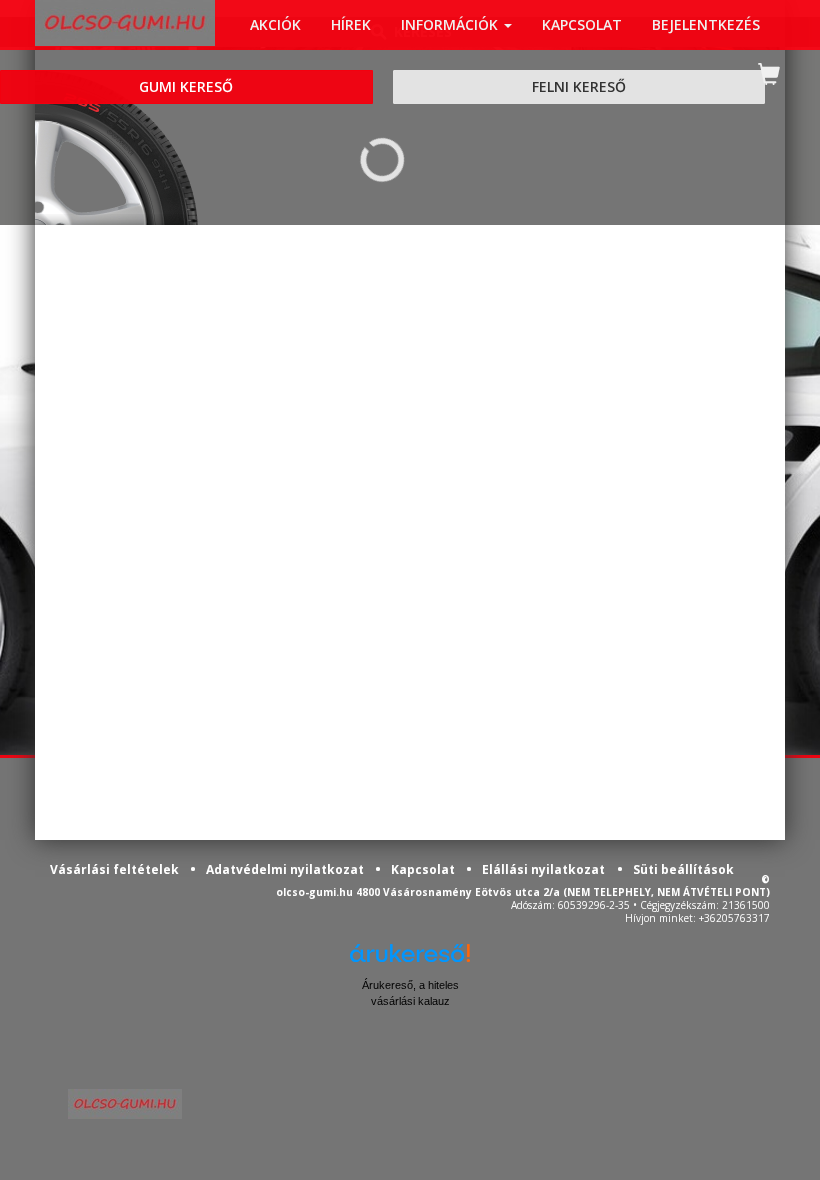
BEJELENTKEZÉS (706, 24)
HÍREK (351, 24)
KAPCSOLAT (582, 24)
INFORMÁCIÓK (451, 24)
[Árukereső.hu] (410, 960)
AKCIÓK (275, 24)
